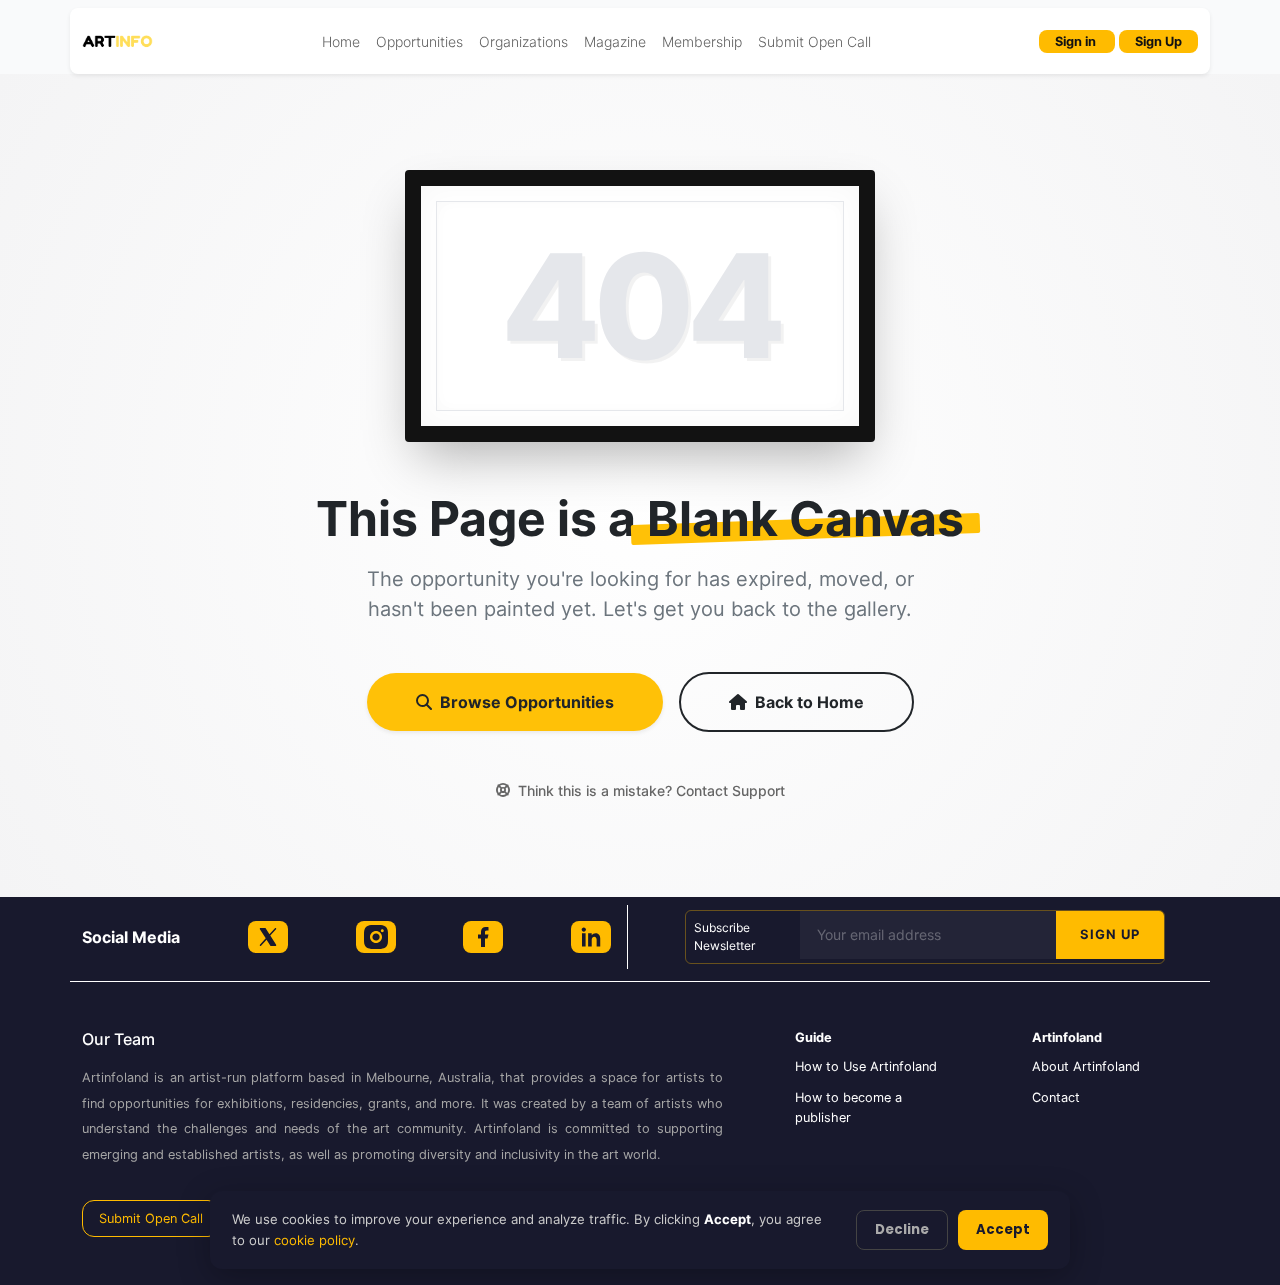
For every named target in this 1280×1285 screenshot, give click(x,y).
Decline (902, 1229)
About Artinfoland (1086, 1066)
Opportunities (419, 41)
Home (341, 41)
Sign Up (1158, 41)
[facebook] (483, 937)
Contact (1056, 1097)
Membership (702, 41)
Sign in (1077, 41)
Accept (1003, 1229)
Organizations (523, 41)
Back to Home (809, 702)
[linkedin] (591, 937)
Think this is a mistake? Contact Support (651, 790)
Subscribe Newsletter (724, 936)
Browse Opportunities (527, 702)
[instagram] (376, 937)
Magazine (615, 41)
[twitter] (268, 937)
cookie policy (314, 1240)
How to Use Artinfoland (866, 1066)
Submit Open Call (814, 41)
